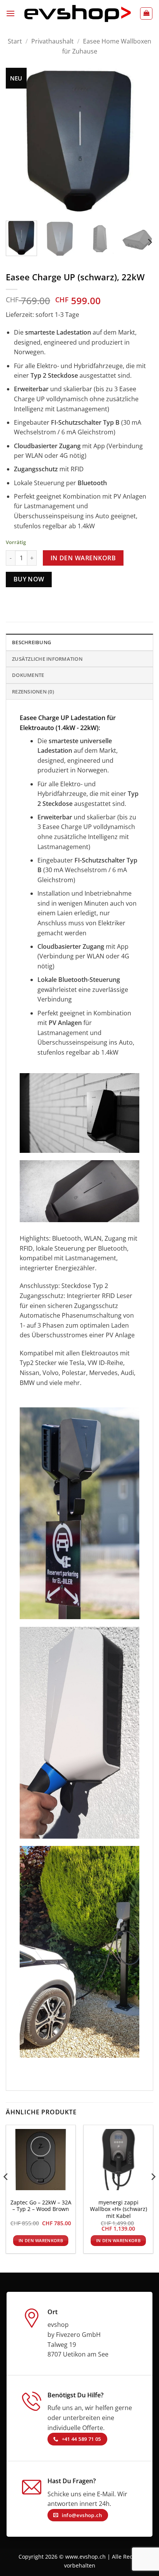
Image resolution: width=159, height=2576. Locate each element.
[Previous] (19, 141)
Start (15, 41)
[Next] (140, 141)
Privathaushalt (52, 41)
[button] (10, 13)
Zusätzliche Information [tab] (47, 659)
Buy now (29, 579)
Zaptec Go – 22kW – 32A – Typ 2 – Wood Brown (41, 2206)
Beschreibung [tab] (31, 642)
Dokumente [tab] (28, 675)
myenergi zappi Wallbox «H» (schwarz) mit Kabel (118, 2209)
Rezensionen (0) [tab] (33, 692)
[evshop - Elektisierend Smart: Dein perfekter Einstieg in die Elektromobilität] (77, 13)
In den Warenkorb (83, 558)
